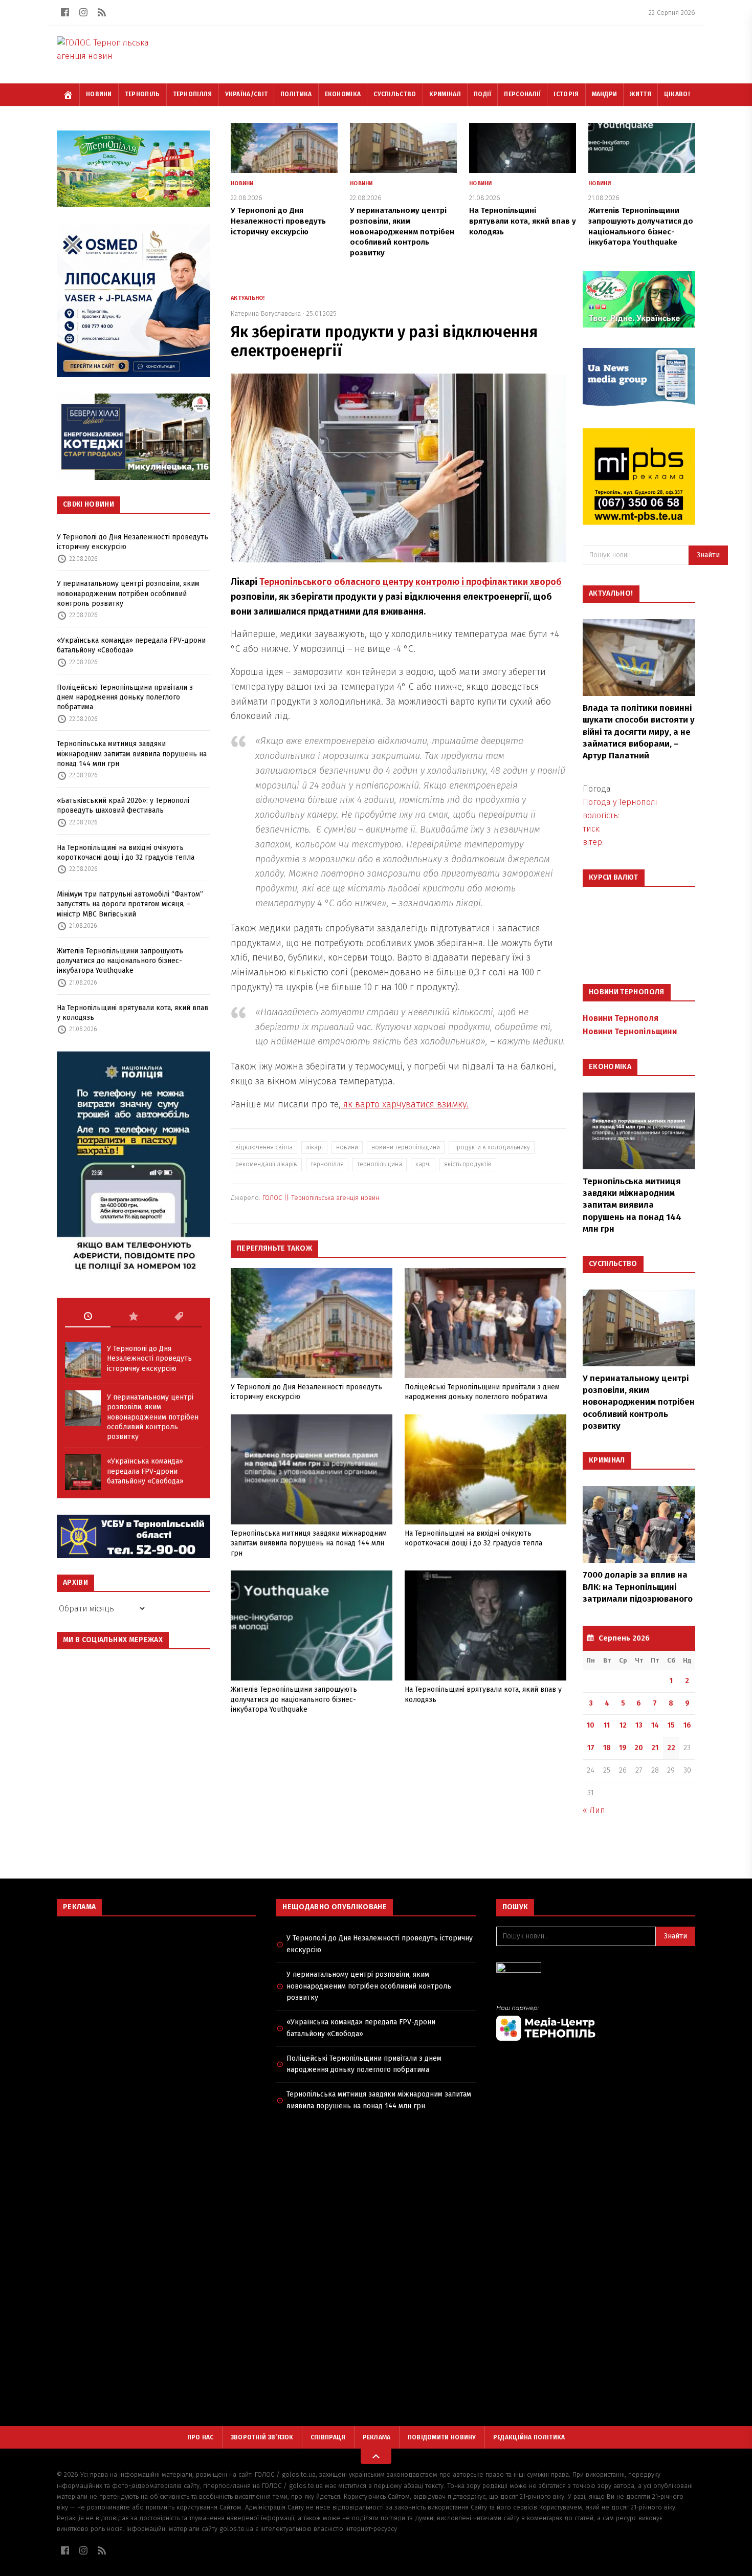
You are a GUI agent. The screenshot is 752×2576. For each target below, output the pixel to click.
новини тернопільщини (406, 1147)
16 (687, 1725)
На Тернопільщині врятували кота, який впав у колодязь (132, 1013)
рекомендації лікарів (266, 1164)
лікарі (314, 1147)
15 (671, 1725)
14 (655, 1725)
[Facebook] (65, 12)
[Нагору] (376, 2456)
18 (607, 1748)
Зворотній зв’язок (262, 2437)
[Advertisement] (156, 1998)
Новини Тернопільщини (630, 1031)
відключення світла (264, 1147)
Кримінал (445, 94)
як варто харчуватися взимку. (405, 1104)
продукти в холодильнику (492, 1147)
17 (591, 1748)
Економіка (343, 94)
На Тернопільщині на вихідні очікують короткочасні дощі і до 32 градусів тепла (126, 853)
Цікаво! (677, 94)
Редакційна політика (529, 2437)
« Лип (594, 1810)
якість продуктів (468, 1164)
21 (655, 1748)
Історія (566, 94)
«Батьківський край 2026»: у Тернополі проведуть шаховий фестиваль (123, 805)
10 (591, 1725)
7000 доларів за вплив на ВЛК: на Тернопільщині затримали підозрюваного (638, 1587)
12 (623, 1725)
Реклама (377, 2437)
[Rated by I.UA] (596, 1970)
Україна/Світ (247, 94)
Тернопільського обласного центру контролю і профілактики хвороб (411, 582)
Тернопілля (193, 94)
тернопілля (327, 1164)
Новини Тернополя (621, 1018)
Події (483, 94)
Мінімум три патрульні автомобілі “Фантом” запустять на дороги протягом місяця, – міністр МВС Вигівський (130, 904)
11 (607, 1725)
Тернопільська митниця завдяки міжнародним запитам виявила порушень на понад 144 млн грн (132, 754)
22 (671, 1748)
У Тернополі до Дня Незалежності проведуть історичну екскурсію (132, 542)
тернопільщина (380, 1164)
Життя (640, 94)
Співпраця (328, 2437)
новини (347, 1147)
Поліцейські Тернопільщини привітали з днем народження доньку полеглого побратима (125, 697)
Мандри (605, 94)
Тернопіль (142, 94)
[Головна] (68, 95)
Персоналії (522, 94)
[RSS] (102, 12)
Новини (99, 94)
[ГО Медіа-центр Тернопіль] (596, 2023)
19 (623, 1748)
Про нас (201, 2437)
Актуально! (248, 298)
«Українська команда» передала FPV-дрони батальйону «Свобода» (131, 645)
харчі (423, 1164)
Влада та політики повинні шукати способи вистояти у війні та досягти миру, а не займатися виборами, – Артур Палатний (639, 732)
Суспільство (395, 94)
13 (639, 1725)
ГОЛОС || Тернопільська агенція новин (321, 1198)
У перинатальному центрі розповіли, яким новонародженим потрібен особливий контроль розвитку (128, 594)
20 (639, 1748)
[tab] (88, 1317)
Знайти (708, 555)
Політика (296, 94)
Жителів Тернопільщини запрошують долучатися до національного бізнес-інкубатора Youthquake (120, 961)
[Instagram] (83, 12)
